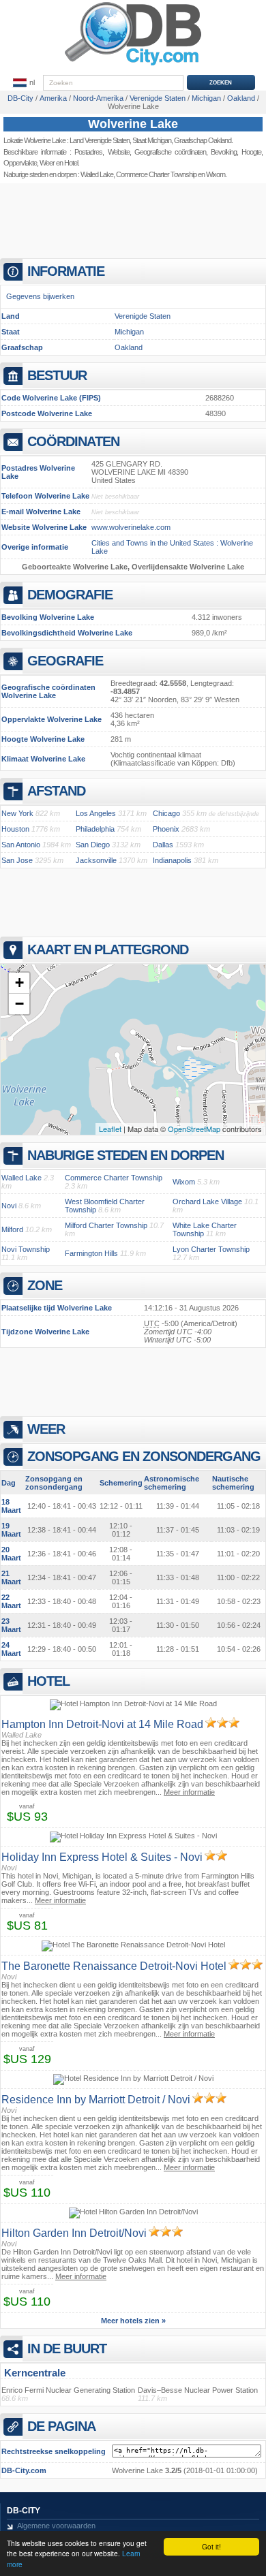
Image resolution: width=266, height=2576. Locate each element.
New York (17, 813)
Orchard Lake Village (207, 1201)
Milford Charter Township (106, 1225)
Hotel (71, 163)
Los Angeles (96, 813)
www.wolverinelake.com (131, 527)
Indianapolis (172, 860)
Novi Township (26, 1249)
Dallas (163, 845)
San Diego (93, 845)
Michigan (129, 332)
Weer (47, 163)
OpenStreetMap (194, 1129)
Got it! (211, 2546)
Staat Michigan (152, 140)
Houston (15, 829)
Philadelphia (95, 829)
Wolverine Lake (133, 124)
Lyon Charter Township (211, 1249)
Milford (12, 1229)
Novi (9, 1206)
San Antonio (21, 845)
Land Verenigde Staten (100, 140)
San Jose (17, 860)
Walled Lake (97, 174)
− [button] (19, 1004)
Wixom (184, 1182)
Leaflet (110, 1129)
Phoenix (166, 829)
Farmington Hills (91, 1253)
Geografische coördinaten (170, 152)
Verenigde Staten (143, 316)
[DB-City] (133, 65)
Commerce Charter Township (156, 174)
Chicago (166, 813)
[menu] (24, 83)
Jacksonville (96, 860)
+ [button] (19, 983)
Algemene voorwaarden (56, 2526)
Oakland (129, 347)
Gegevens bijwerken (40, 296)
